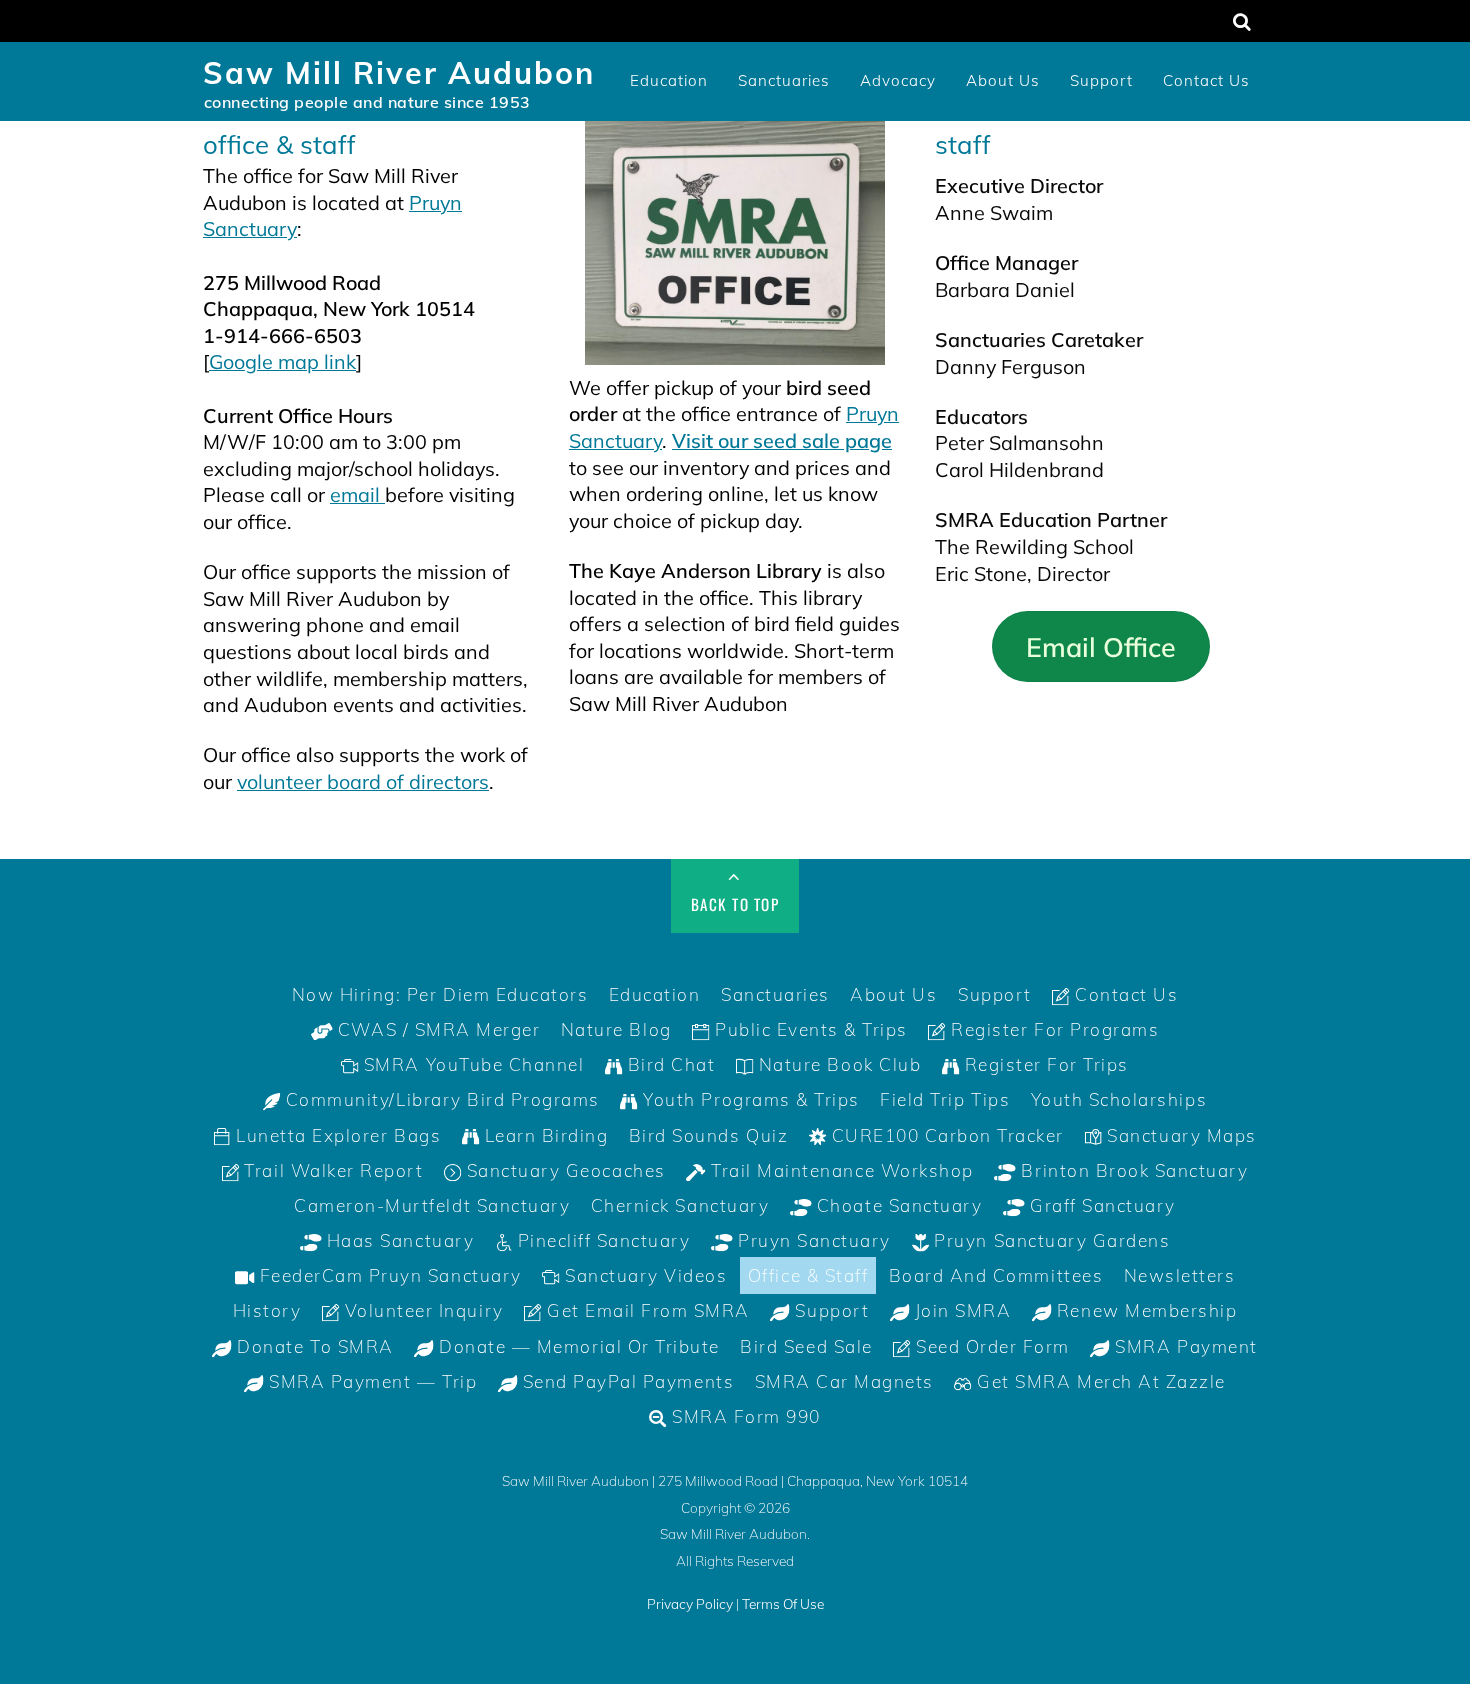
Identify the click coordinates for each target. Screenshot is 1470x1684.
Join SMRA (960, 1310)
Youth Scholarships (1119, 1099)
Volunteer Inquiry (421, 1310)
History (267, 1310)
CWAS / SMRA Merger (436, 1029)
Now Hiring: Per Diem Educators (440, 994)
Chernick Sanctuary (680, 1205)
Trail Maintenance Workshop (840, 1170)
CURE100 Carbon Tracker (945, 1135)
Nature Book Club (837, 1064)
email (357, 494)
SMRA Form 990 (744, 1416)
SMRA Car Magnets (844, 1381)
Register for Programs (1052, 1029)
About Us (1003, 80)
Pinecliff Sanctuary (601, 1240)
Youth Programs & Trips (749, 1099)
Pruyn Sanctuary (812, 1240)
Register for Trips (1044, 1064)
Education (669, 80)
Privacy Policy (690, 1603)
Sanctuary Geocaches (563, 1170)
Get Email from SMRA (645, 1310)
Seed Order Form (990, 1346)
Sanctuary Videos (644, 1275)
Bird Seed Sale (806, 1346)
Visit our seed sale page (782, 440)
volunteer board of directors (363, 781)
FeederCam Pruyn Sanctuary (388, 1275)
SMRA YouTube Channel (471, 1064)
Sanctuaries (784, 80)
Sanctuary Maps (1179, 1135)
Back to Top (735, 904)
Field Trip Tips (945, 1099)
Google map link (282, 361)
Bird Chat (668, 1064)
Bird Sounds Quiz (708, 1135)
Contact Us (1206, 80)
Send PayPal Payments (625, 1381)
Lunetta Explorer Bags (336, 1135)
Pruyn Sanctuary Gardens (1049, 1240)
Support (1101, 80)
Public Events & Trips (808, 1029)
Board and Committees (996, 1275)
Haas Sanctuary (397, 1240)
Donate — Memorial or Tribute (577, 1346)
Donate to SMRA (313, 1346)
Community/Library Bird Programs (440, 1099)
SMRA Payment (1184, 1346)
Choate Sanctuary (896, 1205)
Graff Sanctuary (1099, 1205)
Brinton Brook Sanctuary (1132, 1170)
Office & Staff (808, 1275)
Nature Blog (616, 1029)
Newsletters (1180, 1275)
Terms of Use (783, 1603)
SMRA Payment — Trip (370, 1381)
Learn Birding (543, 1135)
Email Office (1101, 647)
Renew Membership (1144, 1310)
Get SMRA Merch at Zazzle (1099, 1381)
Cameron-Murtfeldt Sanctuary (432, 1205)
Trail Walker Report (331, 1170)
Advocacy (898, 80)
